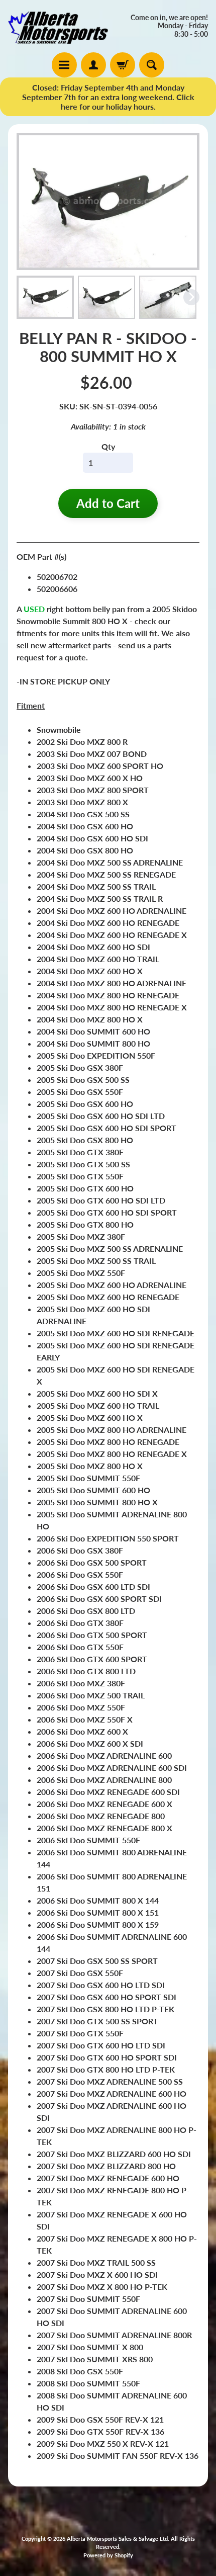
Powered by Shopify (108, 2555)
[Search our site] (152, 65)
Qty (108, 446)
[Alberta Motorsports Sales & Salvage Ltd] (58, 26)
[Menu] (64, 65)
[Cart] (123, 65)
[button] (45, 297)
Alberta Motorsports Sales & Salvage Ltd (117, 2539)
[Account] (93, 65)
